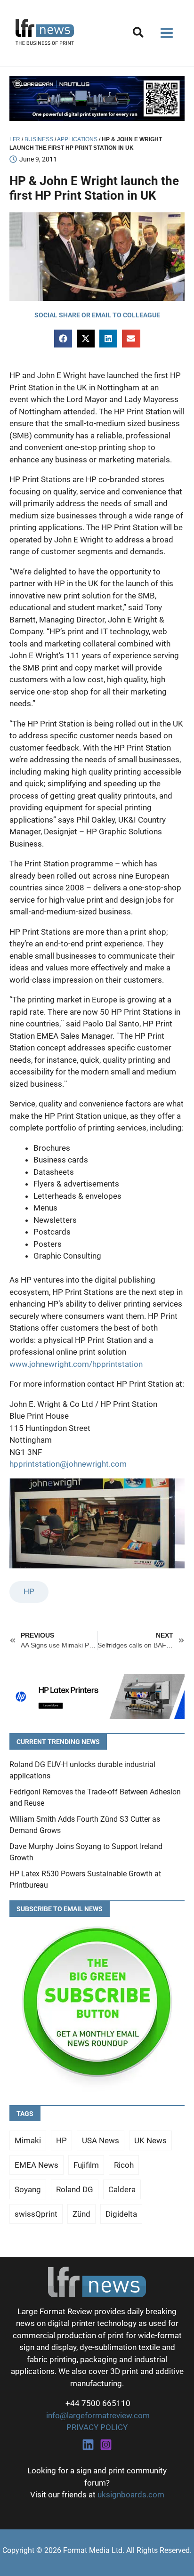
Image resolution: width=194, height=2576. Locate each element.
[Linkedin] (88, 2445)
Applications (77, 139)
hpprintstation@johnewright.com (68, 1464)
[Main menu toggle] (167, 33)
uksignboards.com (131, 2495)
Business (39, 139)
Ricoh (124, 2165)
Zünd (81, 2214)
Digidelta (121, 2214)
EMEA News (36, 2165)
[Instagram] (106, 2445)
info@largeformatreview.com (97, 2415)
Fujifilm (86, 2165)
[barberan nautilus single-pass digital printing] (97, 97)
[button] (139, 34)
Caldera (122, 2189)
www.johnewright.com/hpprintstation (76, 1364)
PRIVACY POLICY (97, 2427)
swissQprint (36, 2214)
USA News (101, 2140)
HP (29, 1591)
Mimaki (28, 2140)
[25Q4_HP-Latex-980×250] (97, 1696)
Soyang (28, 2189)
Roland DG (75, 2189)
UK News (150, 2140)
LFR (15, 139)
